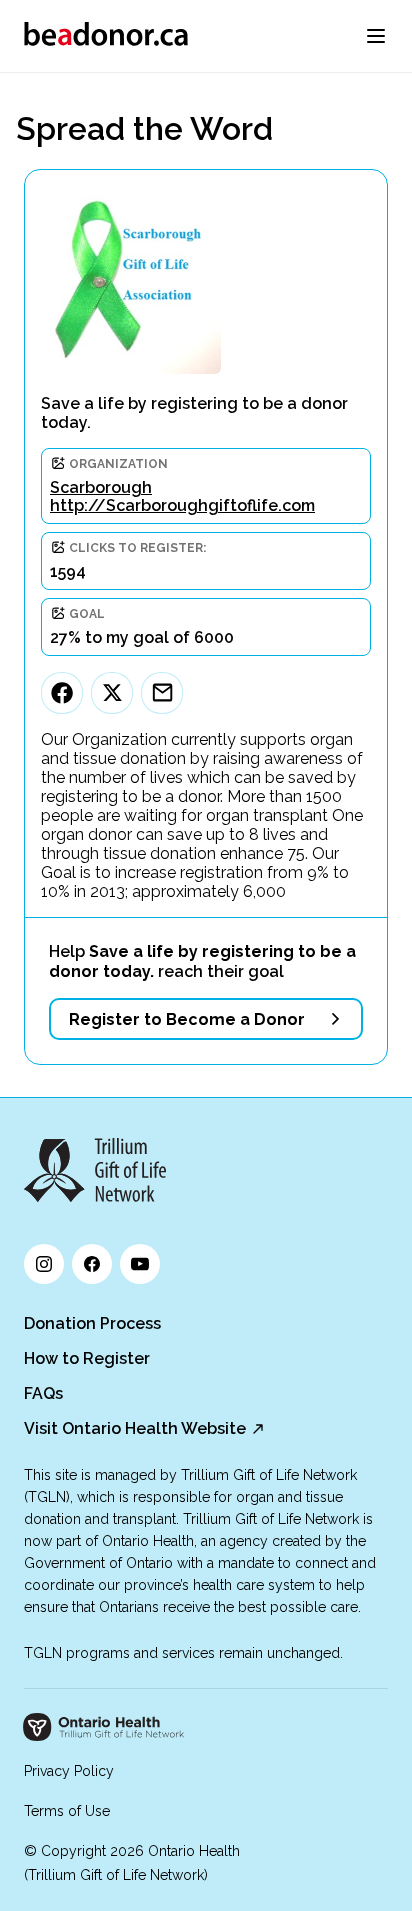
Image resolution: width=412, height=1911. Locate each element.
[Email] (162, 693)
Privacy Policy (69, 1771)
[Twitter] (112, 693)
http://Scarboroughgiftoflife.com (182, 505)
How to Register (87, 1358)
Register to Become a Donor (187, 1019)
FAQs (43, 1393)
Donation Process (92, 1323)
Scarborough (101, 487)
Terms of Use (67, 1811)
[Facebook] (62, 693)
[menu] (376, 36)
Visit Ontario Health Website (135, 1428)
